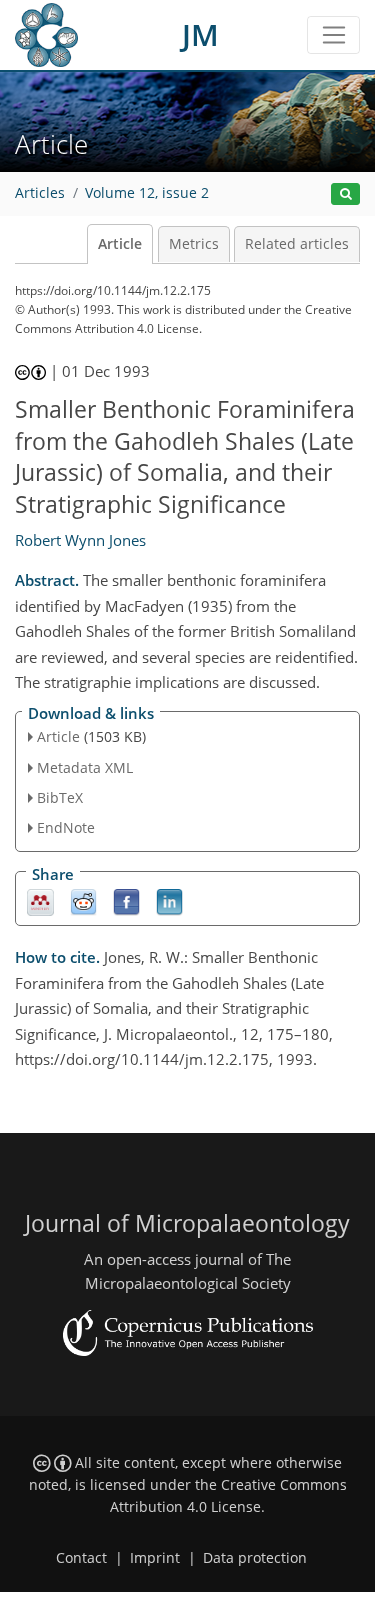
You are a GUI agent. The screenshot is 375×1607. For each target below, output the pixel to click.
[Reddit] (83, 901)
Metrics (194, 244)
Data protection (255, 1558)
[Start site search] (345, 194)
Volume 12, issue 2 (147, 193)
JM (200, 34)
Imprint (155, 1558)
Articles (40, 193)
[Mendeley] (40, 901)
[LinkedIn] (169, 901)
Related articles (297, 244)
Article (120, 244)
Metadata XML (85, 767)
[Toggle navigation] (333, 35)
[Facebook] (126, 901)
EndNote (66, 827)
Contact (81, 1558)
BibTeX (60, 797)
